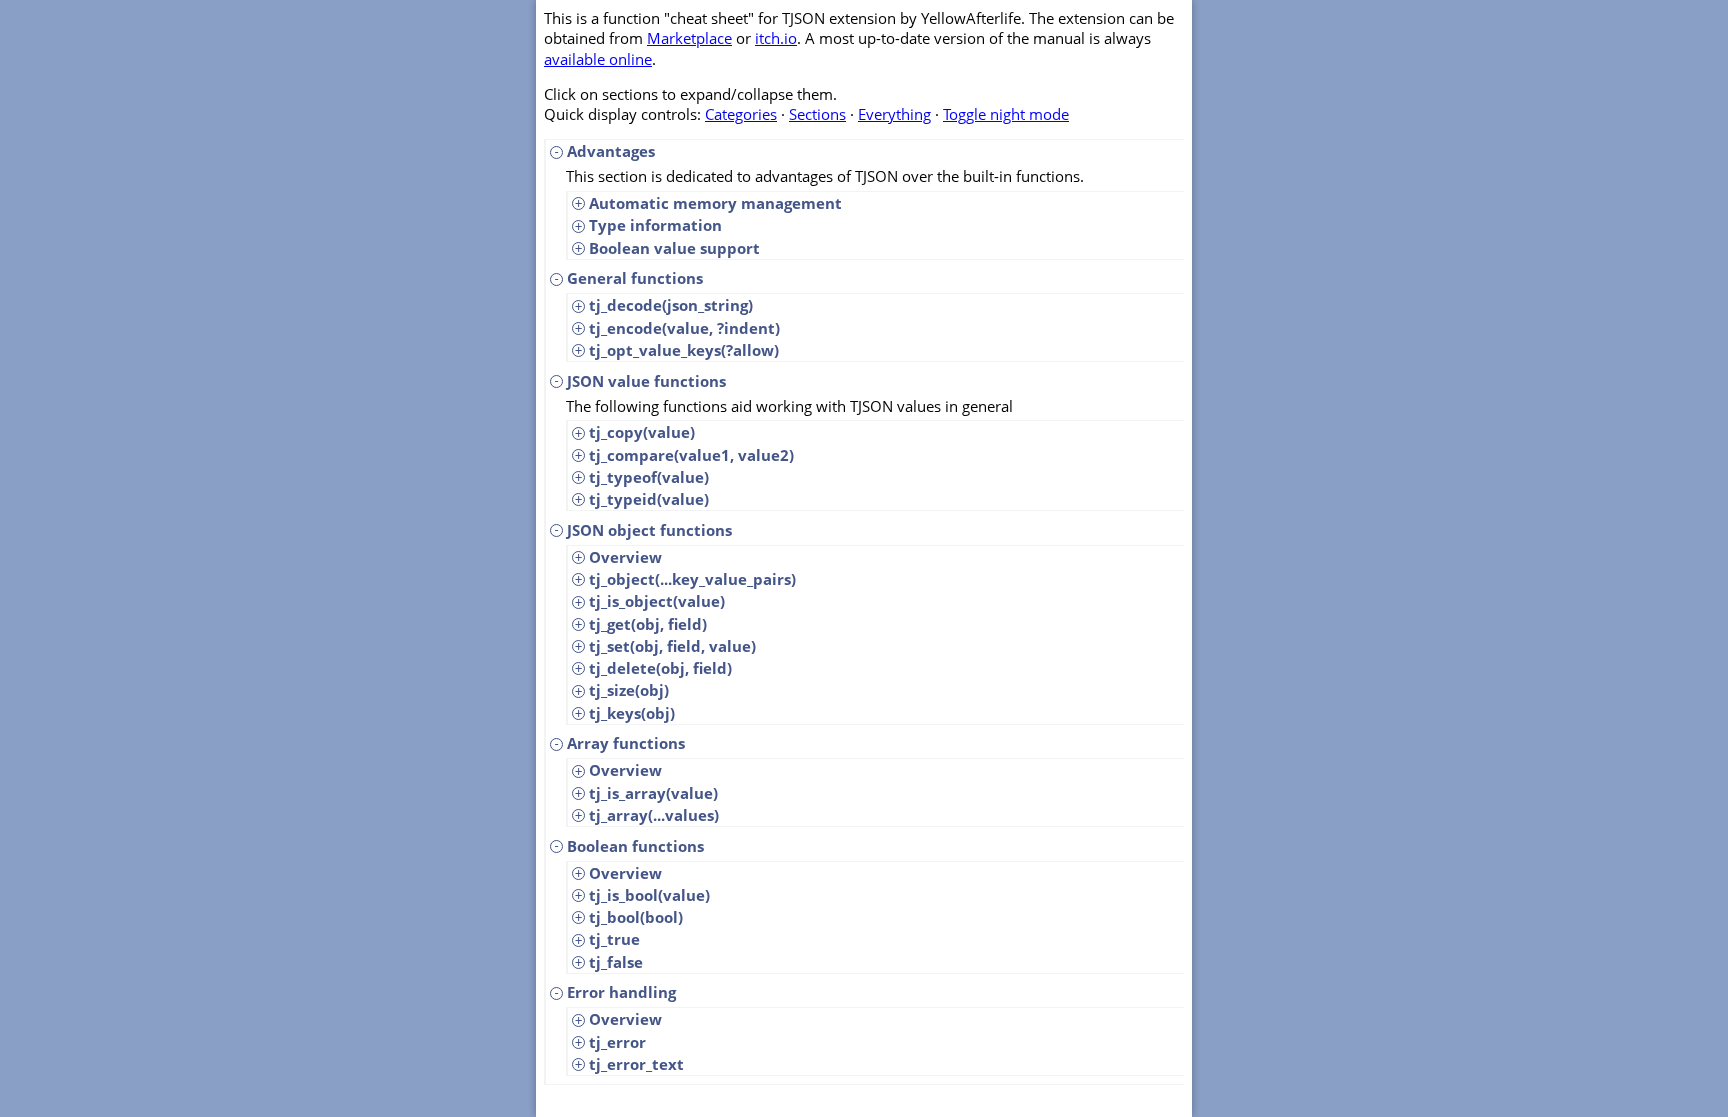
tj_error (617, 1042)
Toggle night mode (1006, 114)
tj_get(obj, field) (648, 624)
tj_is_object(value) (657, 601)
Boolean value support (674, 248)
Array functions (626, 743)
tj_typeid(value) (649, 499)
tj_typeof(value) (649, 477)
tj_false (616, 962)
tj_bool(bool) (636, 917)
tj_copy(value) (642, 432)
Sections (817, 114)
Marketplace (689, 38)
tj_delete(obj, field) (660, 668)
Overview (625, 557)
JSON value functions (646, 381)
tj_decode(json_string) (671, 305)
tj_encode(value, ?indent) (684, 328)
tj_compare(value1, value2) (691, 455)
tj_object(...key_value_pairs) (692, 579)
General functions (635, 278)
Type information (655, 225)
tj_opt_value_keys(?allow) (684, 350)
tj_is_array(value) (653, 793)
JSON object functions (649, 530)
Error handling (621, 992)
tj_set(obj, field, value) (672, 646)
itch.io (776, 38)
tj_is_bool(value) (649, 895)
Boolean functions (635, 846)
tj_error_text (636, 1064)
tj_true (614, 939)
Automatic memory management (715, 203)
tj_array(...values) (654, 815)
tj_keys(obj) (632, 713)
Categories (741, 114)
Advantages (611, 151)
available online (598, 59)
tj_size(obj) (629, 690)
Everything (894, 114)
